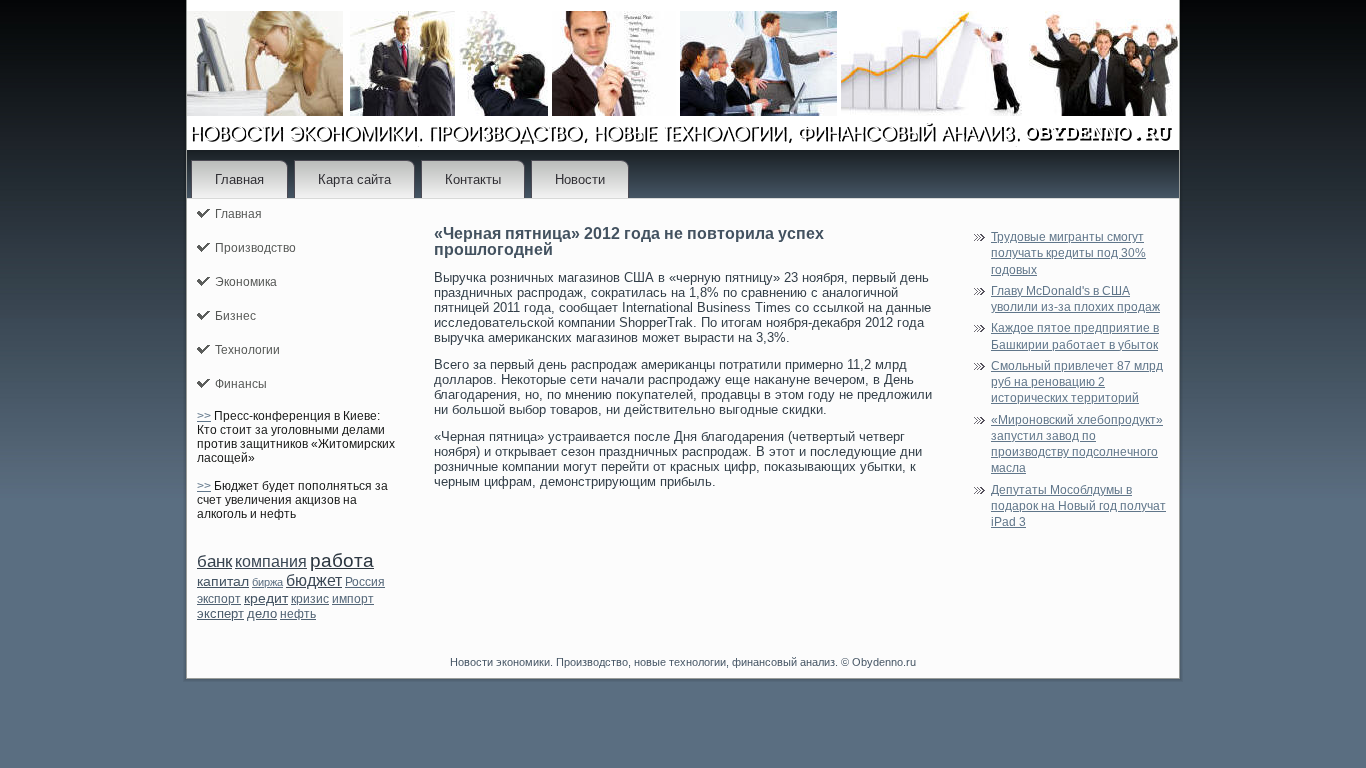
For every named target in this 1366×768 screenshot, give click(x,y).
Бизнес (235, 316)
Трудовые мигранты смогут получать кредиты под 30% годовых (1068, 253)
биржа (267, 582)
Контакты (473, 179)
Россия (365, 582)
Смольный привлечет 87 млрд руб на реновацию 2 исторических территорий (1077, 382)
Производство (255, 248)
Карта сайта (354, 179)
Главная (239, 179)
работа (342, 560)
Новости (580, 179)
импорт (353, 599)
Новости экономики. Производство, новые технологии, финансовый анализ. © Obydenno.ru (683, 662)
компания (271, 561)
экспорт (219, 599)
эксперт (220, 613)
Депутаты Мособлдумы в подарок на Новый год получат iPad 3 (1078, 506)
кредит (266, 598)
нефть (298, 614)
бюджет (314, 580)
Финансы (241, 384)
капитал (223, 581)
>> (204, 416)
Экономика (246, 282)
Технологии (247, 350)
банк (214, 561)
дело (262, 613)
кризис (310, 599)
